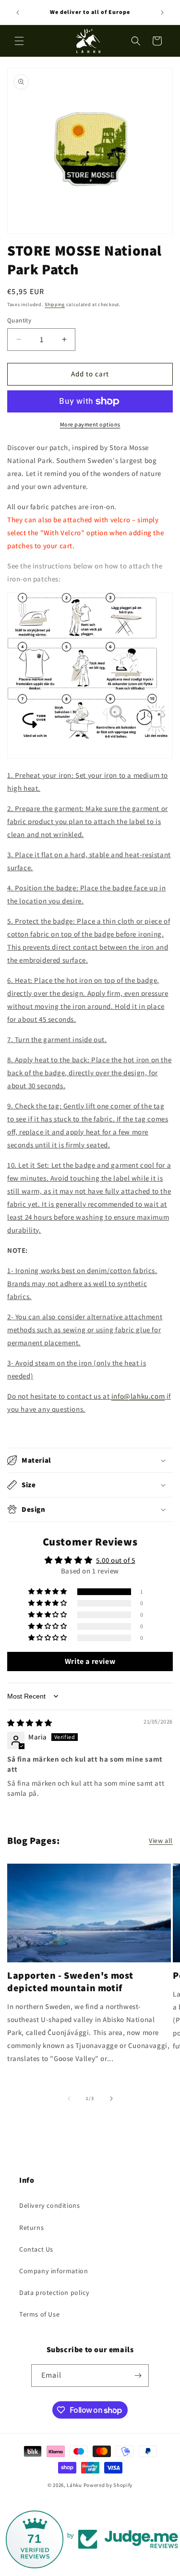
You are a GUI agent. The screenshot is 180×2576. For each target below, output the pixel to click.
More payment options (90, 424)
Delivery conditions (49, 2205)
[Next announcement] (162, 13)
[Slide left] (69, 2099)
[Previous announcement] (18, 13)
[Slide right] (111, 2099)
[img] (30, 1723)
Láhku (75, 2485)
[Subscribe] (138, 2376)
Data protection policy (54, 2293)
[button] (19, 41)
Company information (54, 2271)
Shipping (55, 304)
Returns (31, 2228)
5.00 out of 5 (116, 1560)
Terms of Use (39, 2314)
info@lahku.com (138, 1396)
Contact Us (36, 2249)
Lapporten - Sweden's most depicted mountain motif (70, 1982)
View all (161, 1841)
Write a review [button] (90, 1661)
